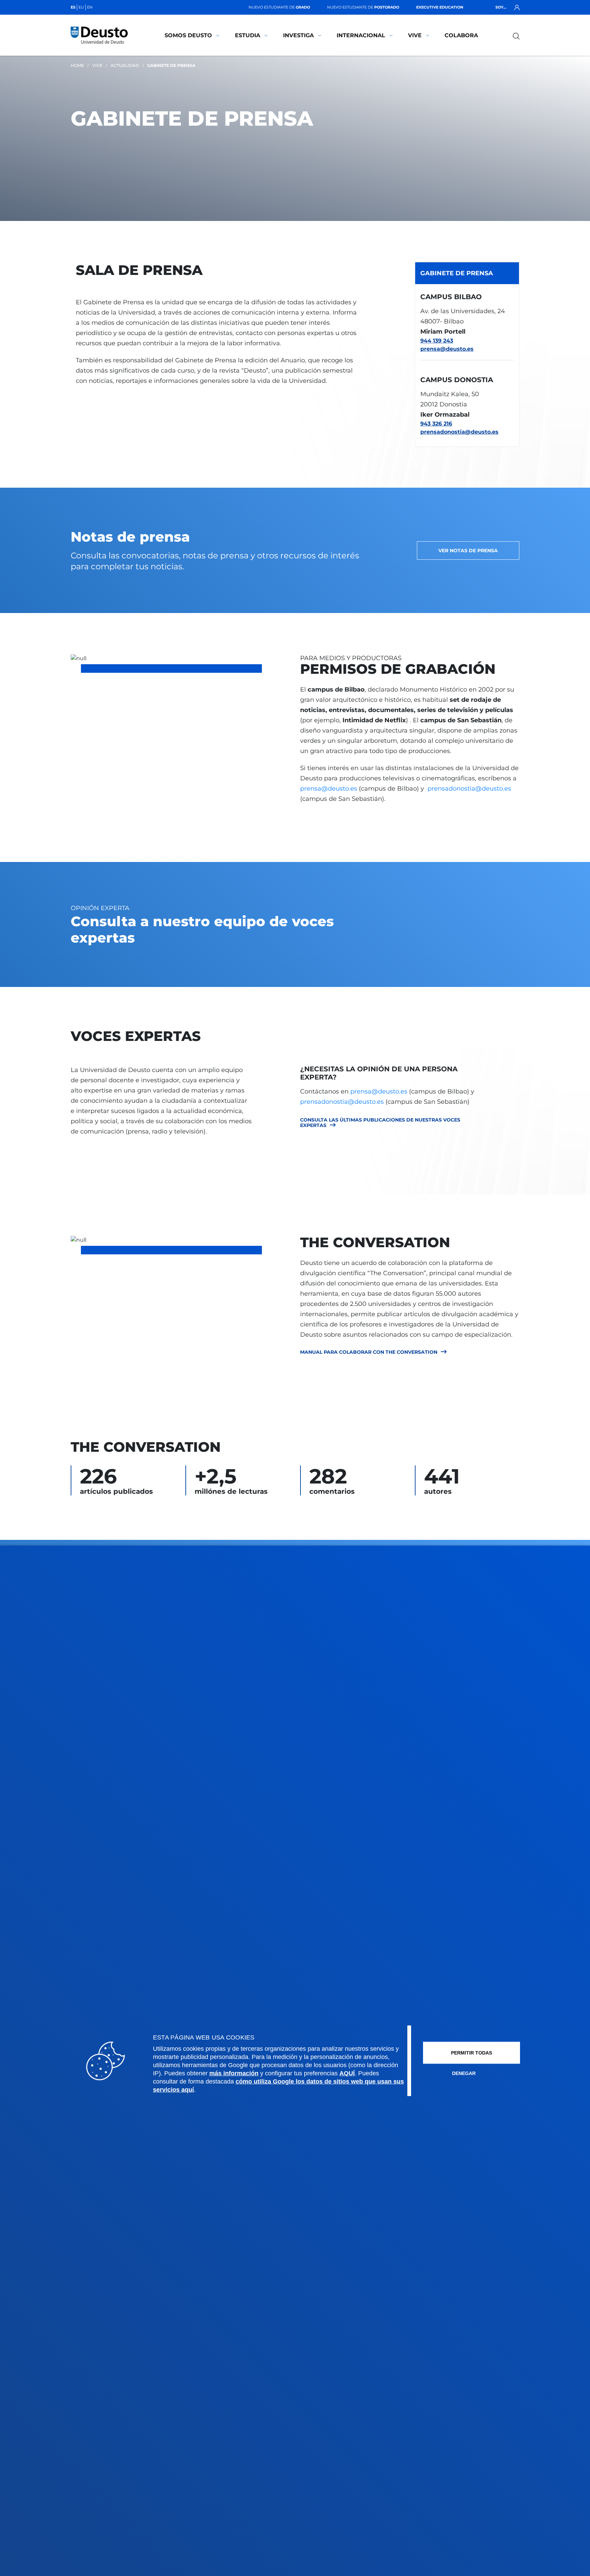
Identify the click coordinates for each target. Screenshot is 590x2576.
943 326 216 (436, 424)
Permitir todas (472, 2053)
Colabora (461, 35)
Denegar (464, 2073)
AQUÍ (347, 2073)
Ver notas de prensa (468, 551)
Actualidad (125, 65)
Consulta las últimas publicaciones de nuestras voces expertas (380, 1123)
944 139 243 (437, 341)
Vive (415, 35)
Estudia (248, 35)
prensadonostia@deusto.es (459, 432)
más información (234, 2073)
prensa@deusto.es (447, 349)
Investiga (298, 35)
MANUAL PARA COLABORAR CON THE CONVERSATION (369, 1352)
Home (77, 65)
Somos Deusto (188, 35)
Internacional (361, 35)
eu (81, 7)
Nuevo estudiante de (279, 7)
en (90, 7)
